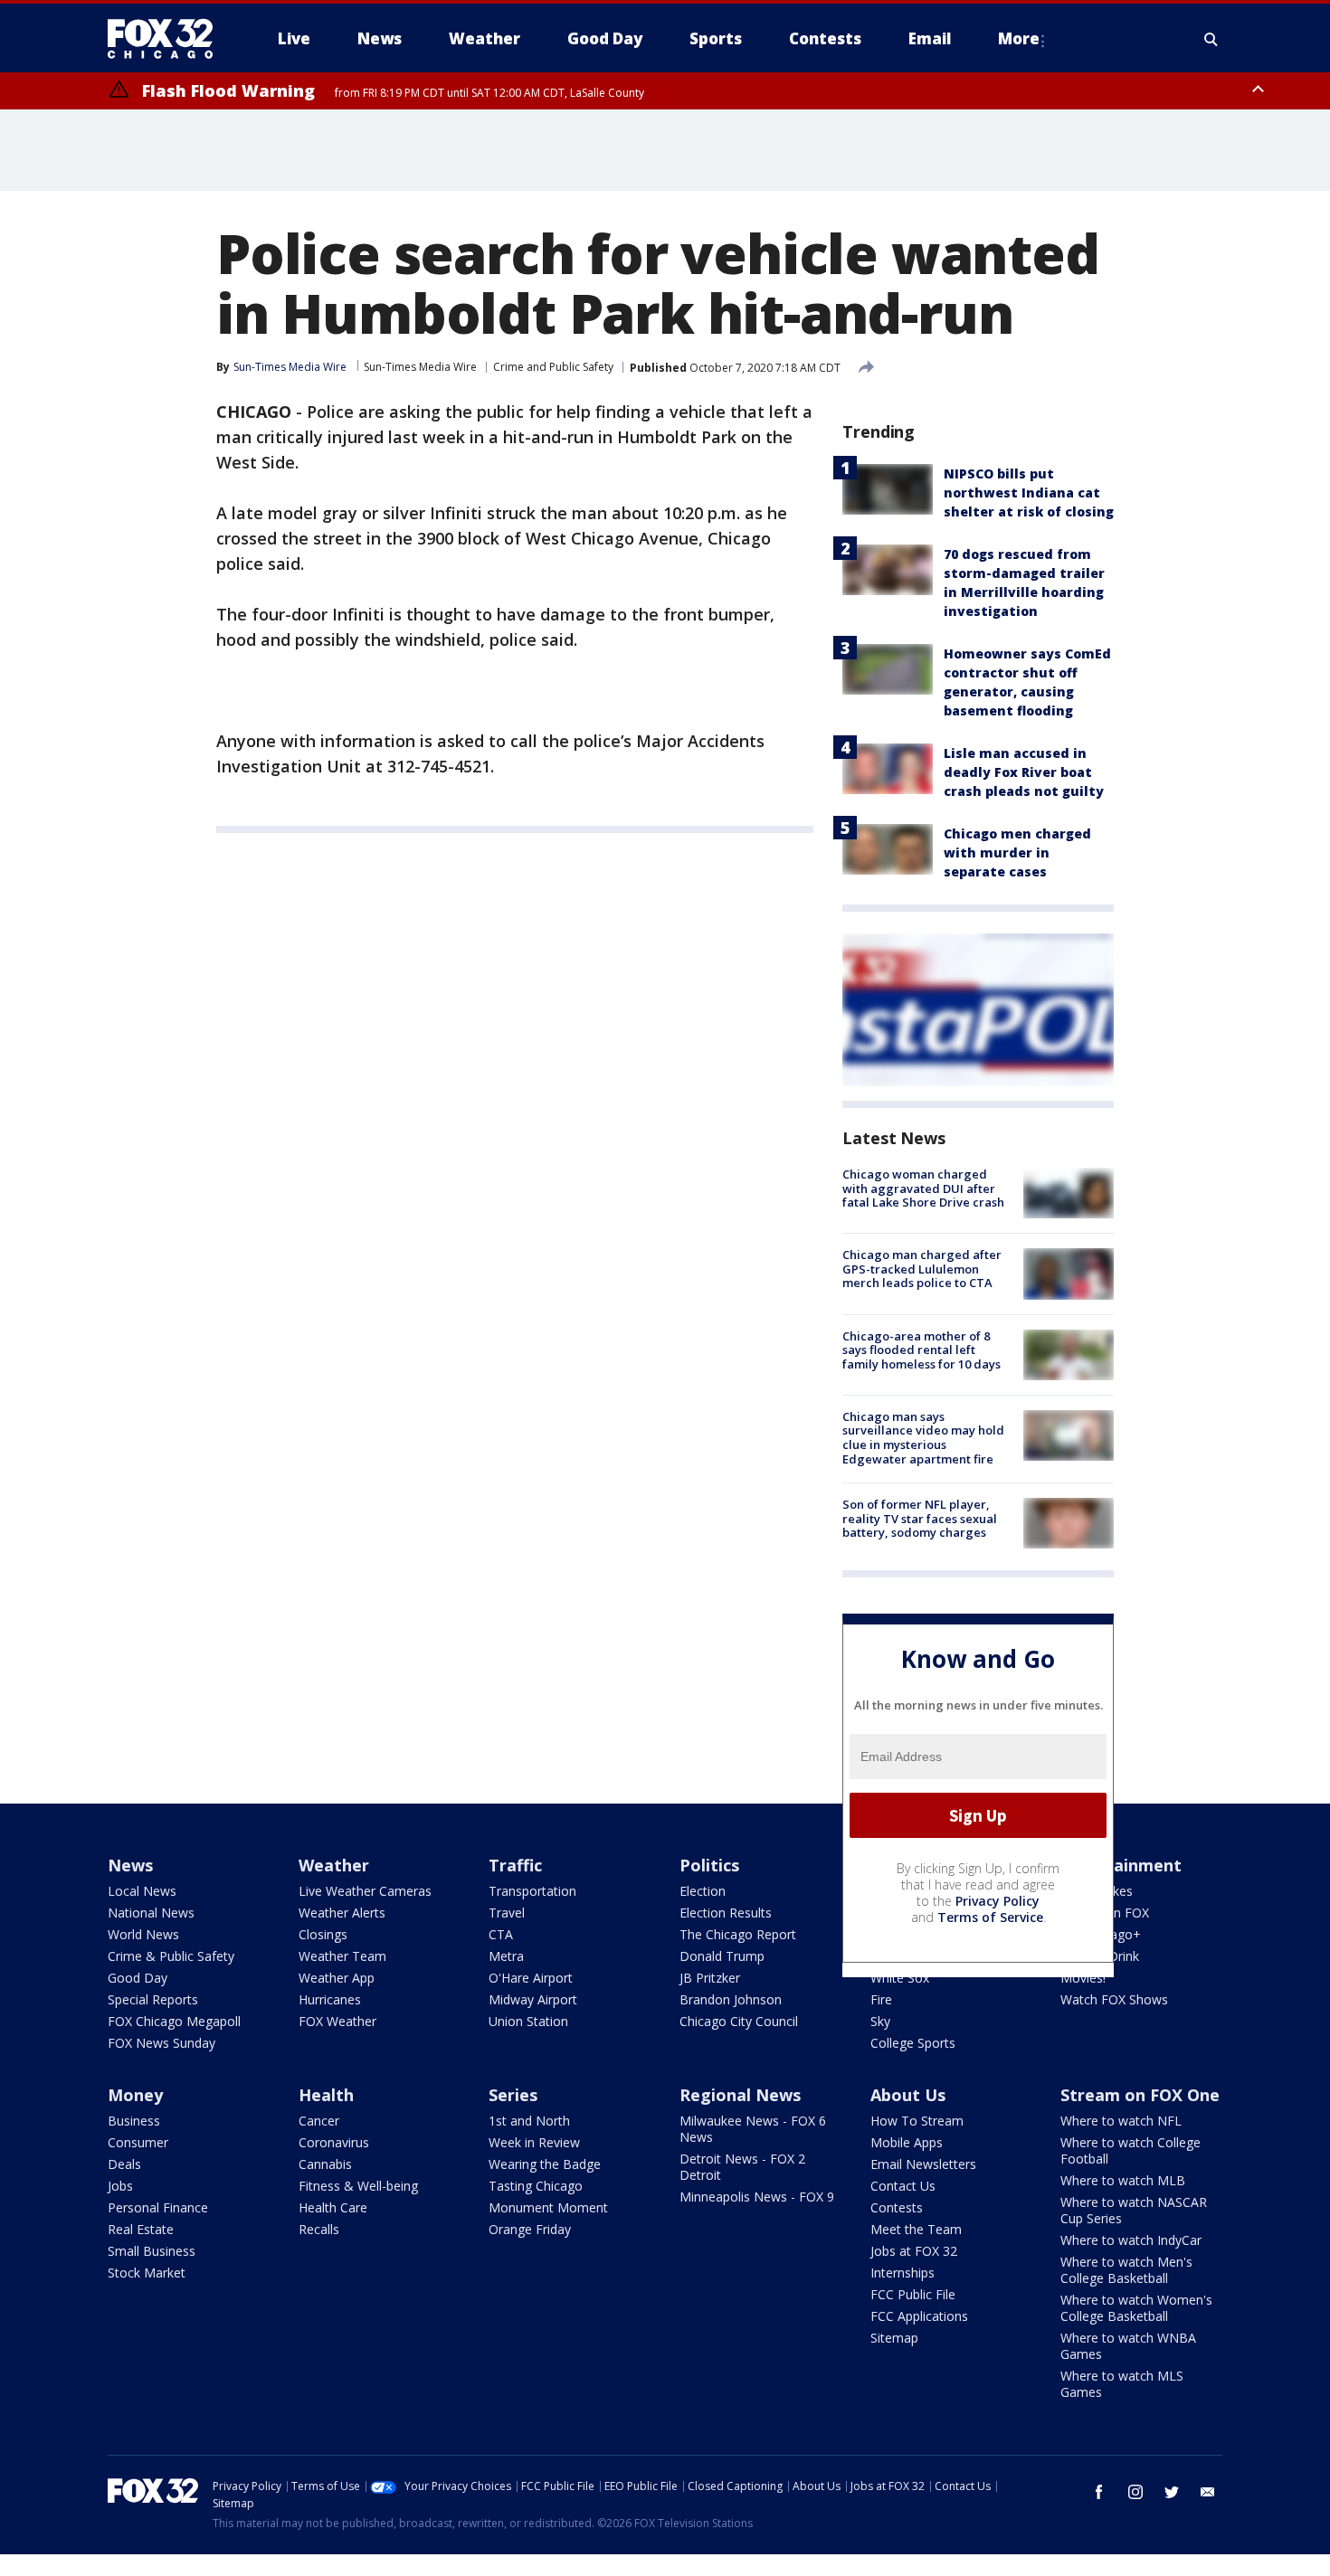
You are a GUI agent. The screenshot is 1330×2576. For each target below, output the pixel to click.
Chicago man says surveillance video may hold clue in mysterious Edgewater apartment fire (923, 1438)
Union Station (528, 2021)
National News (151, 1913)
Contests (897, 2207)
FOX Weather (337, 2021)
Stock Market (147, 2273)
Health (326, 2095)
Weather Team (342, 1956)
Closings (323, 1934)
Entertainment (1121, 1865)
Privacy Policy (997, 1901)
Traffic (515, 1865)
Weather (334, 1865)
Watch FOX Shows (1114, 1999)
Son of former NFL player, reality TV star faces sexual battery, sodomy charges (920, 1518)
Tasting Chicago (536, 2186)
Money (135, 2095)
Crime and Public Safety (553, 367)
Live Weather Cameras (365, 1891)
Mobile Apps (907, 2142)
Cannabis (325, 2164)
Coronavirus (334, 2142)
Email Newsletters (923, 2164)
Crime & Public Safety (171, 1956)
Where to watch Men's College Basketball (1126, 2270)
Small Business (152, 2251)
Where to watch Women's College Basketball (1136, 2308)
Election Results (726, 1913)
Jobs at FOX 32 (914, 2251)
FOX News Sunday (161, 2043)
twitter (1172, 2492)
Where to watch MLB (1123, 2180)
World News (143, 1934)
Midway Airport (533, 1999)
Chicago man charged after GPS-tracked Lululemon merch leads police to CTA (922, 1269)
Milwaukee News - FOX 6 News (753, 2129)
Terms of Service (990, 1917)
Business (134, 2121)
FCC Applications (919, 2316)
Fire (881, 1999)
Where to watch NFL (1121, 2121)
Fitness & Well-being (358, 2186)
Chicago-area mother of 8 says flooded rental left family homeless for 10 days (921, 1350)
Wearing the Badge (545, 2164)
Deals (124, 2164)
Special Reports (153, 1999)
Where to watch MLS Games (1122, 2384)
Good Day (138, 1978)
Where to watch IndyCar (1131, 2240)
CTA (501, 1934)
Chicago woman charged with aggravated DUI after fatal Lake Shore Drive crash (923, 1188)
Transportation (532, 1891)
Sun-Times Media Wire (420, 367)
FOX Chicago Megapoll (174, 2021)
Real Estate (141, 2229)
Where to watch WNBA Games (1128, 2346)
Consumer (138, 2142)
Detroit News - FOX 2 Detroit (742, 2167)
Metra (506, 1956)
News (130, 1865)
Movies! (1083, 1978)
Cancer (319, 2121)
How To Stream (917, 2121)
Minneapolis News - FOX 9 (757, 2197)
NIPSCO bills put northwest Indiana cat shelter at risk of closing (1029, 492)
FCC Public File (913, 2294)
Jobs (120, 2186)
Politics (709, 1865)
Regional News (740, 2095)
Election (703, 1891)
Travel (507, 1913)
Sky (880, 2021)
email (1208, 2492)
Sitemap (894, 2338)
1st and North (529, 2121)
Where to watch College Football (1130, 2150)
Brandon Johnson (731, 1999)
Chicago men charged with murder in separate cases (1017, 852)
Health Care (333, 2207)
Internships (902, 2273)
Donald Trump (722, 1956)
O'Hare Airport (531, 1978)
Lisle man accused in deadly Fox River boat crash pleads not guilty (1024, 772)
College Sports (913, 2043)
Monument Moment (548, 2207)
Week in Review (534, 2142)
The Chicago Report (738, 1934)
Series (513, 2095)
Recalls (319, 2229)
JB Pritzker (710, 1978)
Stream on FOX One (1140, 2095)
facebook (1099, 2492)
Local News (142, 1891)
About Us (908, 2095)
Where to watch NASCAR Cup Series (1134, 2210)
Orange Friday (530, 2229)
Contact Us (903, 2186)
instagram (1135, 2492)
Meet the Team (916, 2229)
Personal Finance (158, 2207)
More (1019, 38)
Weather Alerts (342, 1913)
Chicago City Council (739, 2021)
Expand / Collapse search (1211, 39)
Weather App (337, 1978)
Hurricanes (330, 1999)
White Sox (900, 1978)
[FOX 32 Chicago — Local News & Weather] (167, 39)
